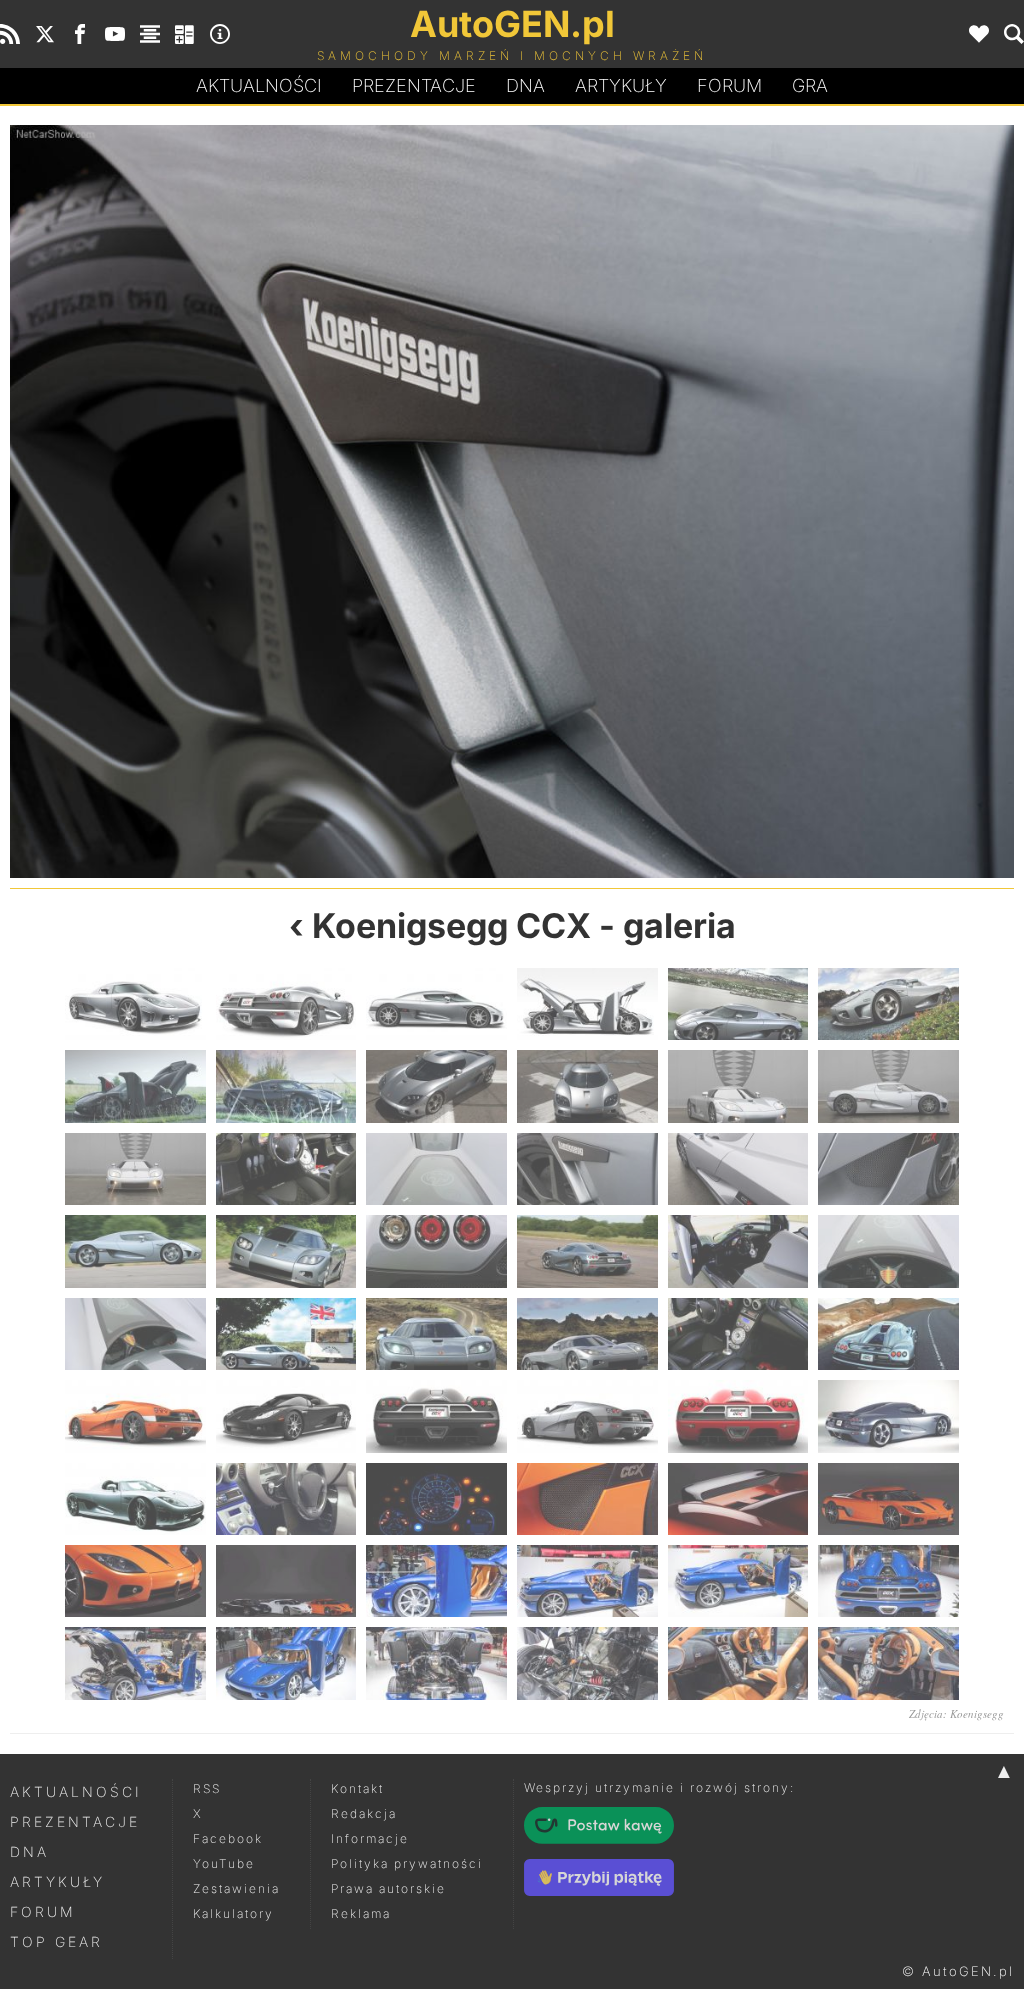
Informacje (370, 1838)
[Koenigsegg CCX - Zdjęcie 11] (738, 1086)
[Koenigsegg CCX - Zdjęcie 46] (587, 1581)
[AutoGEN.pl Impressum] (220, 34)
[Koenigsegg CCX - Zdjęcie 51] (436, 1663)
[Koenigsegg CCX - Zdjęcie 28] (587, 1334)
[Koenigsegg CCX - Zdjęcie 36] (888, 1416)
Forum (729, 85)
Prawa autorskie (388, 1888)
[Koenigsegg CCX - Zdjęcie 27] (436, 1334)
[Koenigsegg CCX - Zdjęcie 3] (436, 1004)
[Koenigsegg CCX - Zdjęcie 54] (888, 1663)
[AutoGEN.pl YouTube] (115, 34)
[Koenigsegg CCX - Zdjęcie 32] (286, 1416)
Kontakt (357, 1788)
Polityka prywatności (407, 1863)
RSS (207, 1788)
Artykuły (621, 85)
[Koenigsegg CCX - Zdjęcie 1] (135, 1004)
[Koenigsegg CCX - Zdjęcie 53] (738, 1663)
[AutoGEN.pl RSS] (10, 34)
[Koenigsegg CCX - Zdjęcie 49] (135, 1663)
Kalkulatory (233, 1913)
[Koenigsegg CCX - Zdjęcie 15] (261, 501)
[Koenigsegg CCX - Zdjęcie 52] (587, 1663)
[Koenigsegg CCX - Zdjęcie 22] (587, 1251)
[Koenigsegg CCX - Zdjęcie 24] (888, 1251)
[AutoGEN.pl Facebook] (80, 34)
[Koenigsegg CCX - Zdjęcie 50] (286, 1663)
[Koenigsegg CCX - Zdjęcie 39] (436, 1499)
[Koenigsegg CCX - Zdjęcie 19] (135, 1251)
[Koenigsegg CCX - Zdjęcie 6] (888, 1004)
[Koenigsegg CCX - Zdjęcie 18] (888, 1169)
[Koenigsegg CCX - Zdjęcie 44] (286, 1581)
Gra (810, 85)
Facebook (228, 1838)
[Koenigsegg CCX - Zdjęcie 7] (135, 1086)
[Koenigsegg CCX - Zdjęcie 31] (135, 1416)
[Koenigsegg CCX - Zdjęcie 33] (436, 1416)
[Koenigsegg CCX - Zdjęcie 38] (286, 1499)
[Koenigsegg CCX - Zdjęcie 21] (436, 1251)
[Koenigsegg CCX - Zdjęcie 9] (436, 1086)
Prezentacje (414, 85)
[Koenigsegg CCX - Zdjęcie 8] (286, 1086)
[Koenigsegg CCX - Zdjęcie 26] (286, 1334)
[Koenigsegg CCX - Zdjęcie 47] (738, 1581)
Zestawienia (236, 1888)
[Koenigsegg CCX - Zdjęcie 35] (738, 1416)
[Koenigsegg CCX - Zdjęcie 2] (286, 1004)
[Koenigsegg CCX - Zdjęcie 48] (888, 1581)
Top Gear (56, 1941)
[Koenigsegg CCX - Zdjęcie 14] (286, 1169)
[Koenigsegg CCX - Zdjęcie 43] (135, 1581)
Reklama (361, 1913)
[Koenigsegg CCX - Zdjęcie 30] (888, 1334)
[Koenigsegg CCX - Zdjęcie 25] (135, 1334)
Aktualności (259, 85)
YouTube (224, 1863)
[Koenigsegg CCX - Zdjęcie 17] (763, 501)
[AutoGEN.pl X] (45, 34)
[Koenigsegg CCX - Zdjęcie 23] (738, 1251)
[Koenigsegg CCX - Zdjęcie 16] (587, 1169)
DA (525, 85)
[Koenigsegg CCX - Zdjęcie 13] (135, 1169)
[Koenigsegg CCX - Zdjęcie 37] (135, 1499)
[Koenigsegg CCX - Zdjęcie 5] (738, 1004)
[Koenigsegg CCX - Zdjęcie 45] (436, 1581)
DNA (29, 1851)
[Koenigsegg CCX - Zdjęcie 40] (587, 1499)
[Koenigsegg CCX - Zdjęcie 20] (286, 1251)
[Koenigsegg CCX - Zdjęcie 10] (587, 1086)
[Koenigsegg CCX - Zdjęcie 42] (888, 1499)
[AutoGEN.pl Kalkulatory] (185, 34)
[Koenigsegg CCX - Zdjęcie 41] (738, 1499)
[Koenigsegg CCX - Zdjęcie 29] (738, 1334)
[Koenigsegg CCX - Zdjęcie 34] (587, 1416)
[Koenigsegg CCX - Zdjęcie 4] (587, 1004)
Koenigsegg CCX (451, 925)
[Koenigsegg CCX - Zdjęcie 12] (888, 1086)
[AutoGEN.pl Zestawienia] (150, 34)
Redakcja (364, 1813)
